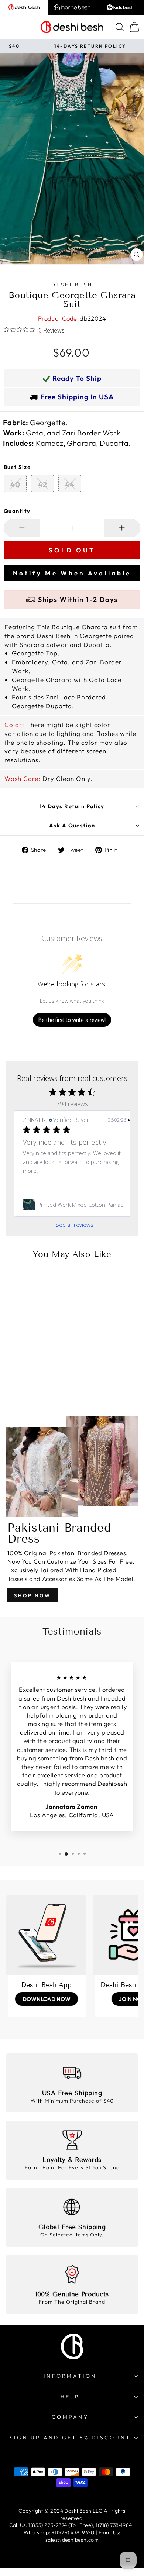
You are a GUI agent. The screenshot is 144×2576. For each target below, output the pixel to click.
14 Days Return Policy (72, 806)
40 (15, 484)
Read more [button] (37, 1179)
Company (70, 2417)
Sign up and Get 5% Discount (70, 2438)
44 (70, 484)
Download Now (47, 1999)
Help (70, 2397)
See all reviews (75, 1225)
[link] (75, 1205)
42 (43, 484)
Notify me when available (72, 573)
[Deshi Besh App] (46, 1935)
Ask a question (72, 825)
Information (70, 2376)
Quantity (17, 511)
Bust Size (17, 467)
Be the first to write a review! (72, 1020)
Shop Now (32, 1595)
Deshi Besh (72, 285)
